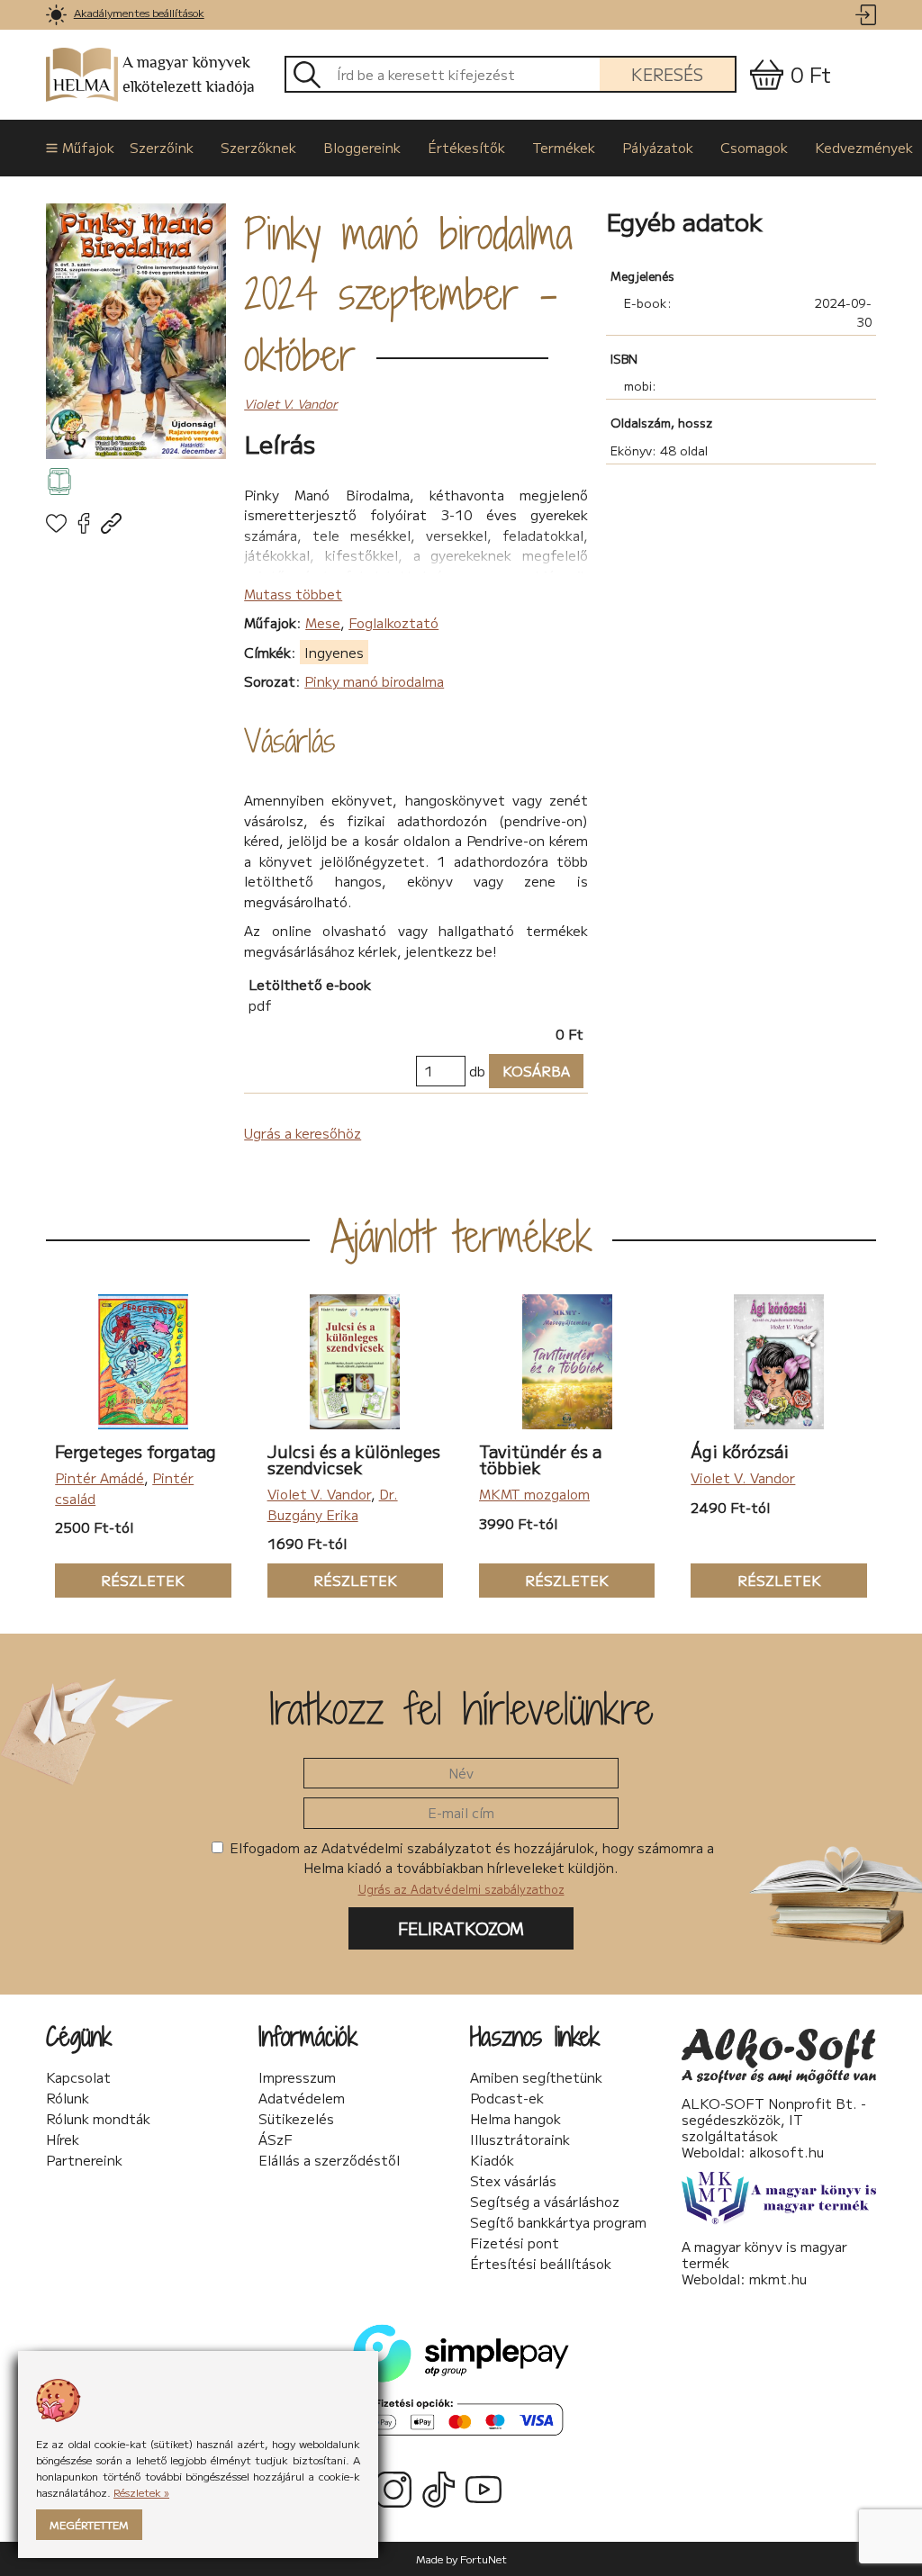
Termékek (564, 147)
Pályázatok (658, 147)
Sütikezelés (296, 2119)
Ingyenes (334, 652)
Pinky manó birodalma (374, 681)
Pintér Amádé (99, 1477)
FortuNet (484, 2558)
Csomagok (754, 147)
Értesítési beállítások (541, 2264)
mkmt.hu (778, 2279)
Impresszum (297, 2077)
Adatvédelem (302, 2098)
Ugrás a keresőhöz (303, 1133)
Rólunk (68, 2098)
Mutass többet (293, 594)
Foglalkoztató (393, 622)
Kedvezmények (864, 147)
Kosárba (529, 1071)
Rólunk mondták (98, 2119)
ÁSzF (276, 2139)
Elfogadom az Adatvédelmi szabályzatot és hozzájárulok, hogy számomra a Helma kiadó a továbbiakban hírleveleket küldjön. (470, 1868)
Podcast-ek (507, 2098)
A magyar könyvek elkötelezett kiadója (189, 75)
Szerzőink (162, 147)
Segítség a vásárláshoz (545, 2202)
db (477, 1071)
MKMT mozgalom (534, 1494)
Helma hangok (515, 2119)
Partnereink (84, 2160)
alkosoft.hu (786, 2152)
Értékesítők (466, 147)
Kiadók (492, 2160)
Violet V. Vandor (291, 403)
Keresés (667, 74)
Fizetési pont (515, 2243)
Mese (323, 622)
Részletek (120, 1580)
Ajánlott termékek (461, 1236)
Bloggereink (362, 147)
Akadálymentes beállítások (139, 12)
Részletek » (141, 2492)
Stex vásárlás (513, 2181)
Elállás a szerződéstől (329, 2160)
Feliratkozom (461, 1928)
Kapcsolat (78, 2077)
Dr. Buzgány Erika (333, 1504)
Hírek (63, 2139)
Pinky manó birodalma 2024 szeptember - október (408, 294)
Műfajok (82, 147)
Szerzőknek (258, 147)
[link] (56, 15)
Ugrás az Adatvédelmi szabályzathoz (461, 1889)
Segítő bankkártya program (558, 2222)
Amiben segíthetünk (536, 2077)
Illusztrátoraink (520, 2139)
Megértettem (89, 2524)
